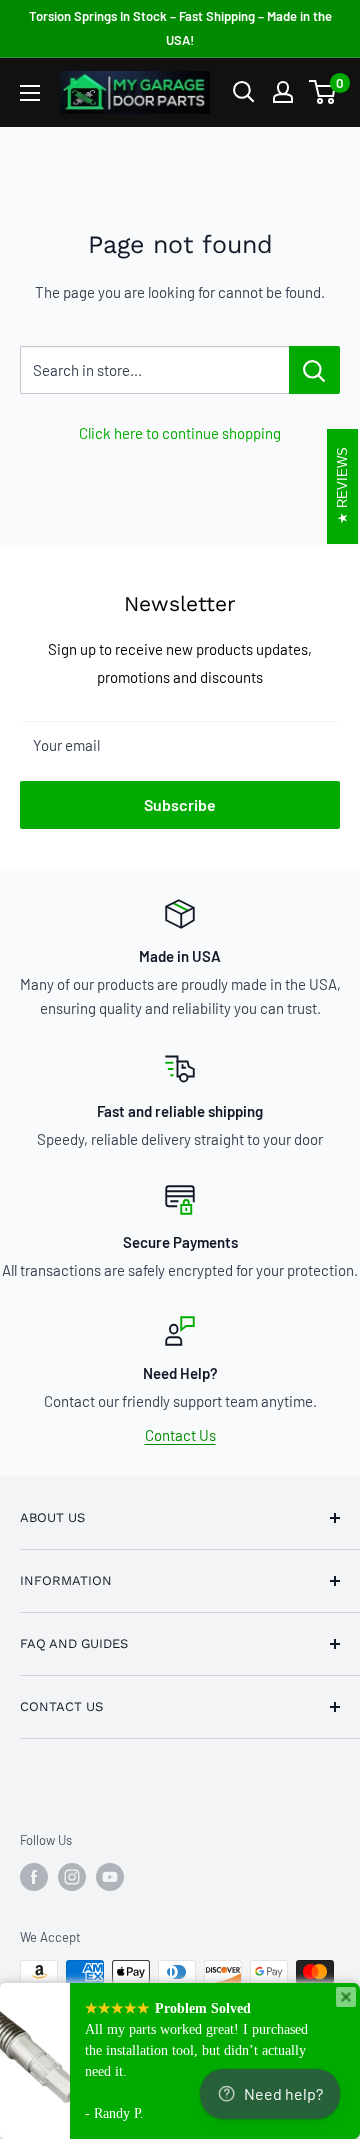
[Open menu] (30, 93)
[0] (323, 92)
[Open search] (244, 92)
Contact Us (180, 1435)
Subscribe (180, 804)
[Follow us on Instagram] (72, 1877)
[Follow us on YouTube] (110, 1877)
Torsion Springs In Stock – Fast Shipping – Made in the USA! (180, 28)
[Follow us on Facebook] (34, 1877)
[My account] (283, 92)
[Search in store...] (314, 370)
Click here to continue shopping (180, 433)
